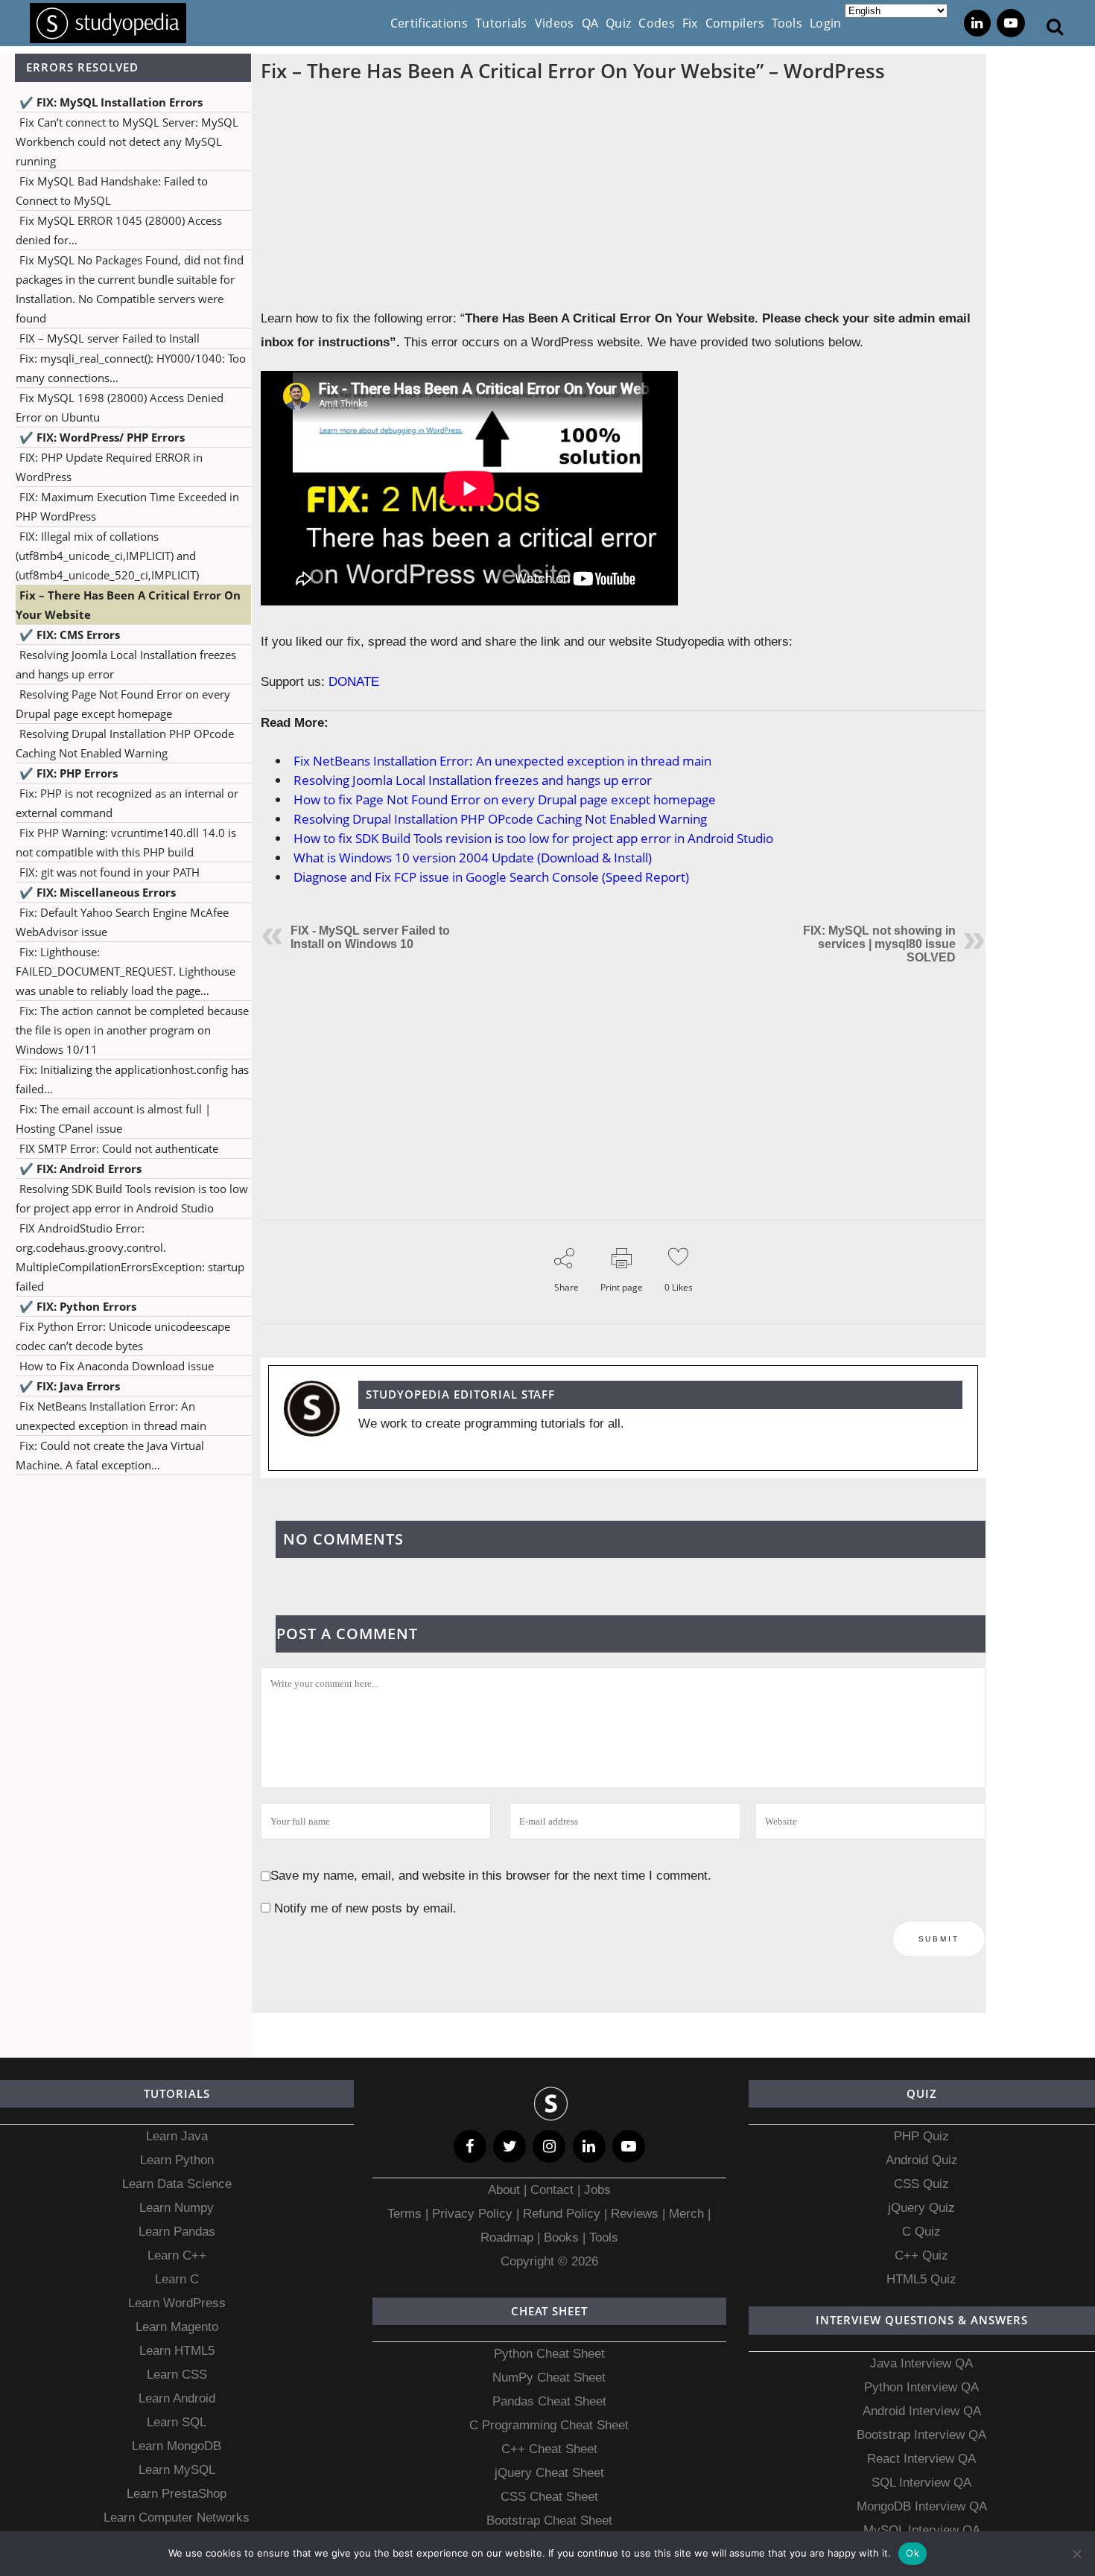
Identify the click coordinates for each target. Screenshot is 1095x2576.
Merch (686, 2214)
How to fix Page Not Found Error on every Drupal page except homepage (505, 799)
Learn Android (177, 2398)
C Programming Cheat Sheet (549, 2425)
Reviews (637, 2214)
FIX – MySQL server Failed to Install (110, 338)
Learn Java (177, 2136)
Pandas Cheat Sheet (549, 2401)
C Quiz (921, 2232)
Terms (406, 2214)
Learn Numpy (177, 2208)
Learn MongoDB (177, 2446)
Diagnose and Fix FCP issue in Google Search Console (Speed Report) (491, 877)
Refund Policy (560, 2214)
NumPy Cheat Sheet (549, 2378)
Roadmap (507, 2238)
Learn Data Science (177, 2184)
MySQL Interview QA (922, 2530)
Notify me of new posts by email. (365, 1908)
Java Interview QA (921, 2363)
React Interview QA (921, 2459)
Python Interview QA (921, 2387)
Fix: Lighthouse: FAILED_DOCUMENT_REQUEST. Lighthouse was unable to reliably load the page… (126, 971)
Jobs (597, 2190)
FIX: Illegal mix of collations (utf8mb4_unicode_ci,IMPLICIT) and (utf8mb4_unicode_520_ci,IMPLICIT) (107, 556)
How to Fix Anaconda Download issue (117, 1366)
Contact (552, 2190)
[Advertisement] (126, 1635)
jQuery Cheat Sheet (549, 2473)
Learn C (177, 2279)
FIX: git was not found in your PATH (110, 872)
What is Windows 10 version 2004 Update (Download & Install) (473, 858)
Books (561, 2238)
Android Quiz (922, 2160)
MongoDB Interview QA (922, 2506)
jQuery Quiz (921, 2208)
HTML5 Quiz (921, 2279)
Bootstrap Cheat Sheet (549, 2521)
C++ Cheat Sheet (549, 2449)
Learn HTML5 (177, 2351)
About (506, 2190)
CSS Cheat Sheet (549, 2497)
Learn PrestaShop (177, 2494)
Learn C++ (177, 2255)
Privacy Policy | (474, 2214)
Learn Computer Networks (177, 2518)
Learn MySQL (177, 2470)
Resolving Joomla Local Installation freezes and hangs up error (473, 780)
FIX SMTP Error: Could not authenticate (119, 1148)
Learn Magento (177, 2327)
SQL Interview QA (921, 2483)
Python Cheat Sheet (549, 2354)
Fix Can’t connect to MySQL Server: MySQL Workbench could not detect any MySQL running (127, 141)
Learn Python (177, 2160)
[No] (1076, 2554)
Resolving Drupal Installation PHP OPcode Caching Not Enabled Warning (500, 819)
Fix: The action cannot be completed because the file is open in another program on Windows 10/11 (132, 1030)
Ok (913, 2553)
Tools (604, 2238)
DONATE (354, 682)
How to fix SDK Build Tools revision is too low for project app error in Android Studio (533, 838)
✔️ (111, 102)
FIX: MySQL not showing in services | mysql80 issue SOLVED (879, 944)
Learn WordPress (177, 2303)
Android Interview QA (922, 2411)
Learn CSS (177, 2375)
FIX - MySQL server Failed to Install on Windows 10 (370, 937)
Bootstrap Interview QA (921, 2435)
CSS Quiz (921, 2184)
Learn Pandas (177, 2232)
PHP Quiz (921, 2136)
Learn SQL (177, 2422)
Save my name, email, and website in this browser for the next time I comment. (491, 1876)
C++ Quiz (921, 2255)
